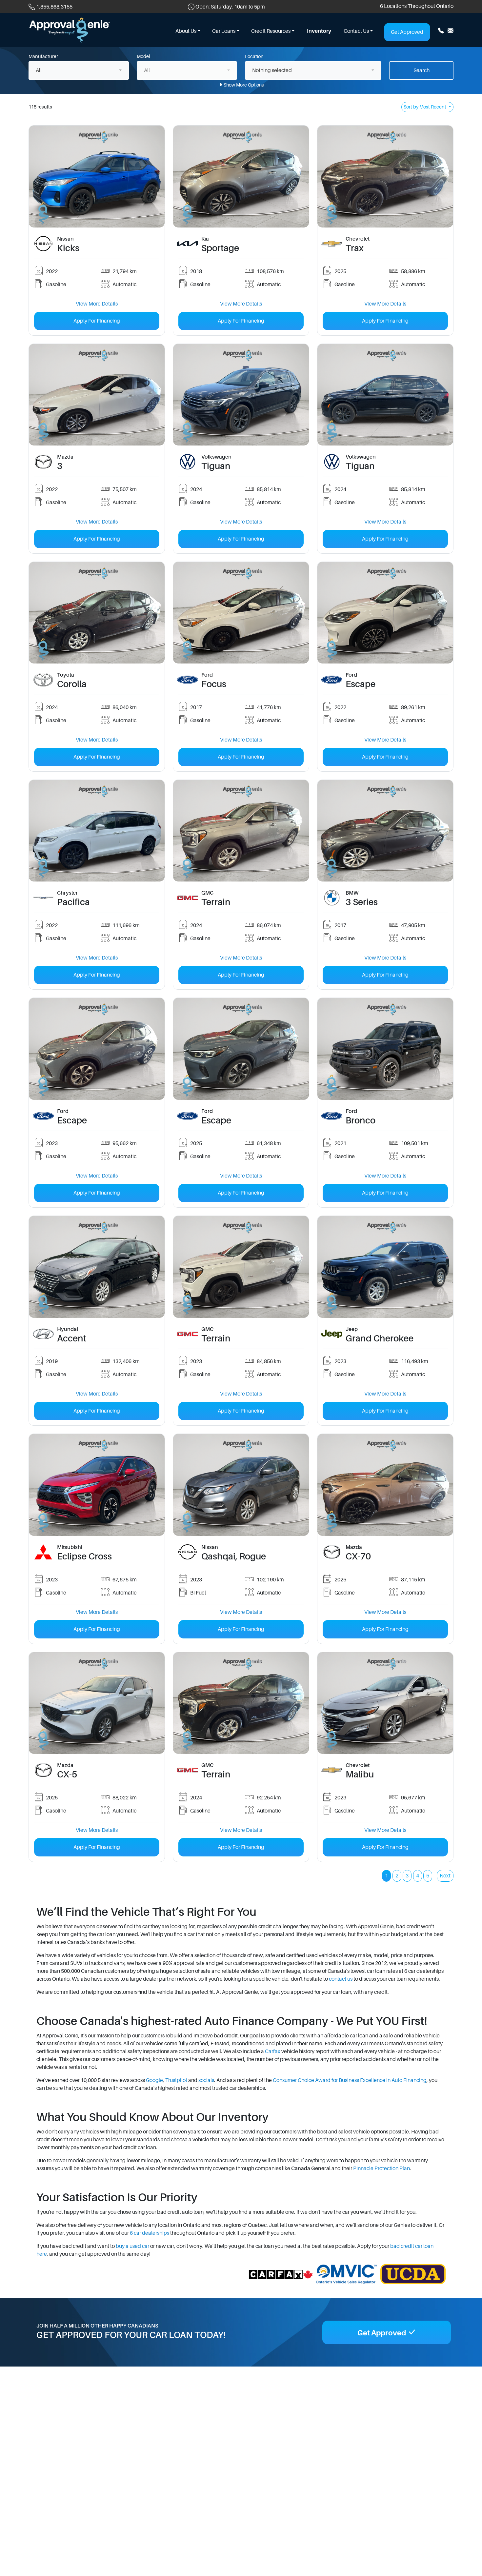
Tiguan (216, 466)
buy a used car (132, 2246)
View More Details (97, 304)
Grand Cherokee (380, 1338)
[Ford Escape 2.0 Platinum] (97, 1049)
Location (254, 56)
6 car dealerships (150, 2233)
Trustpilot (176, 2080)
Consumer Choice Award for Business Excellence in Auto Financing (350, 2080)
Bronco (361, 1120)
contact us (341, 1979)
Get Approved (407, 32)
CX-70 (358, 1556)
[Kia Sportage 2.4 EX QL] (241, 176)
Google (154, 2080)
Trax (355, 248)
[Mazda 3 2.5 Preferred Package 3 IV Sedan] (97, 394)
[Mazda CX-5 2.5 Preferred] (97, 1703)
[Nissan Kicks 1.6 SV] (97, 176)
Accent (72, 1338)
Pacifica (73, 902)
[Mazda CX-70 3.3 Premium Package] (385, 1485)
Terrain (216, 902)
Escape (361, 684)
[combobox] (79, 70)
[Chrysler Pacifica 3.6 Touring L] (97, 830)
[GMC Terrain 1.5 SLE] (241, 830)
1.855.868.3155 (54, 7)
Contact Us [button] (356, 31)
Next (445, 1876)
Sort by (425, 107)
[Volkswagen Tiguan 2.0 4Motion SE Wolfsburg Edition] (241, 394)
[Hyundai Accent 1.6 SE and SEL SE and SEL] (97, 1267)
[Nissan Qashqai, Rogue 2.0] (241, 1485)
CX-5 (67, 1774)
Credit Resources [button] (271, 31)
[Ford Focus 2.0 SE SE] (241, 612)
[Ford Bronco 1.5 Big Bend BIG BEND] (385, 1049)
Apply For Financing (97, 321)
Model (143, 56)
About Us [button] (186, 31)
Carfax (273, 2051)
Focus (214, 684)
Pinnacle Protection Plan (382, 2169)
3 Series (362, 902)
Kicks (68, 248)
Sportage (220, 248)
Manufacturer (43, 56)
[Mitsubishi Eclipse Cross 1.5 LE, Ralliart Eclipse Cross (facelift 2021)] (97, 1485)
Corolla (72, 684)
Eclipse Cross (84, 1556)
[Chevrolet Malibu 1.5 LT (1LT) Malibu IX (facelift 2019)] (385, 1703)
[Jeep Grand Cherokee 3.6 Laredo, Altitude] (385, 1267)
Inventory (319, 31)
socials (206, 2080)
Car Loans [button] (224, 31)
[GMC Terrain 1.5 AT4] (241, 1267)
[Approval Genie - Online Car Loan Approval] (70, 30)
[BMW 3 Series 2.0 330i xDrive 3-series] (385, 830)
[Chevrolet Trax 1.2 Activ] (385, 176)
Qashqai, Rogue (234, 1556)
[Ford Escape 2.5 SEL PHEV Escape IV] (385, 612)
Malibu (360, 1774)
